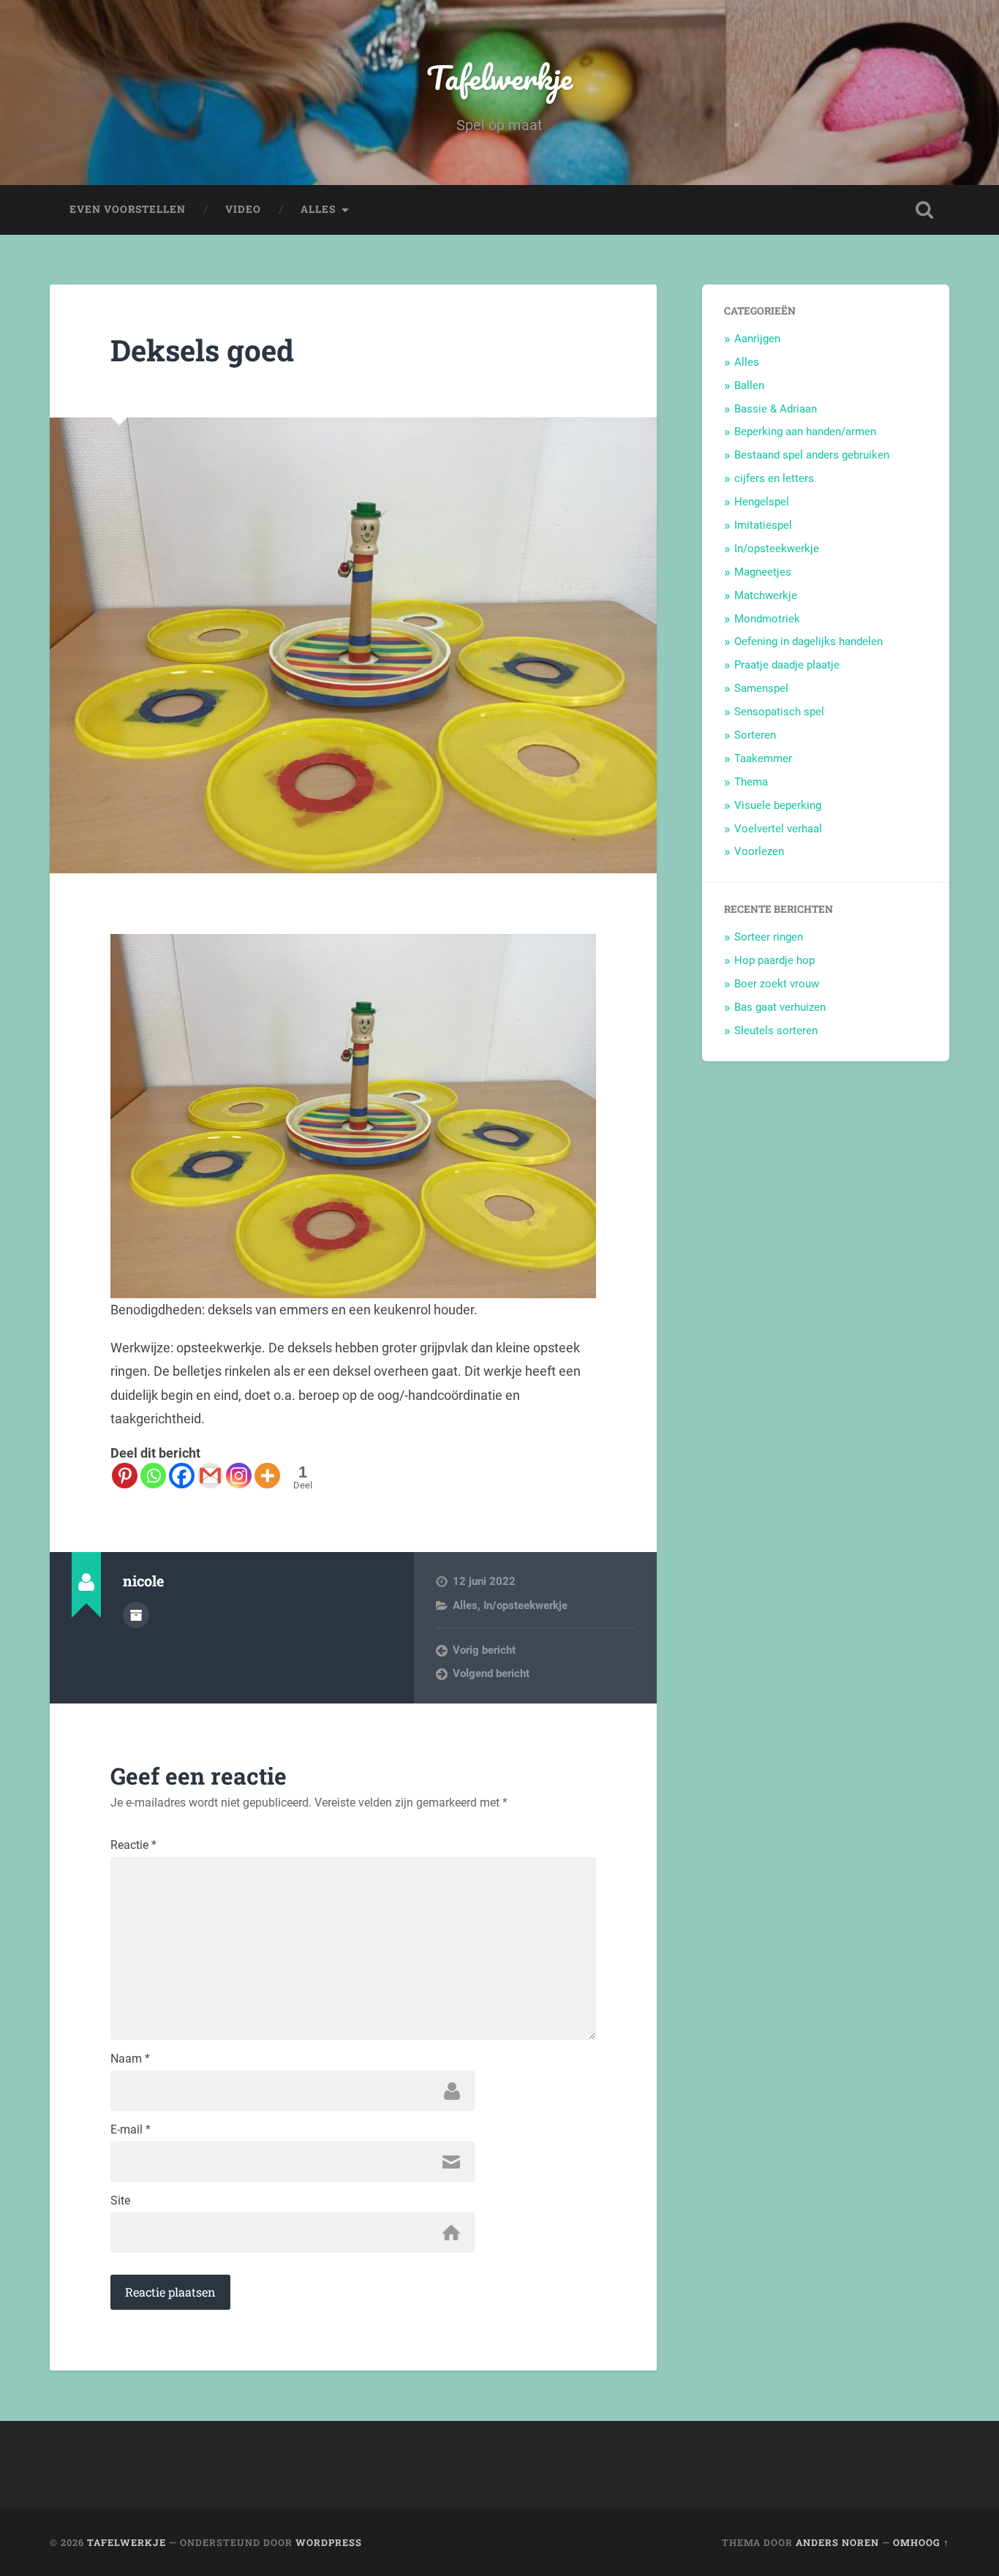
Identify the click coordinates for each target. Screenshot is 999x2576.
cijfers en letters (774, 478)
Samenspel (761, 688)
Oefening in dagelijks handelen (808, 641)
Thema (751, 782)
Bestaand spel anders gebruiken (812, 455)
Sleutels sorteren (776, 1031)
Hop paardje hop (774, 960)
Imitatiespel (763, 525)
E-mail (131, 2130)
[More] (267, 1476)
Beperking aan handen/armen (805, 432)
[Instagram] (239, 1476)
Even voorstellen (128, 209)
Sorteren (755, 735)
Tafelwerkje (499, 77)
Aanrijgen (757, 339)
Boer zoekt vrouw (777, 984)
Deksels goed (202, 350)
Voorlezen (759, 851)
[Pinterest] (125, 1476)
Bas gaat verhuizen (780, 1007)
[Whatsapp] (153, 1476)
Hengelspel (762, 502)
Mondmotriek (767, 619)
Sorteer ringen (769, 937)
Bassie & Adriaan (776, 409)
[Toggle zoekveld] (924, 210)
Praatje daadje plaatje (787, 665)
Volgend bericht (491, 1673)
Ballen (749, 385)
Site (120, 2201)
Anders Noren (837, 2542)
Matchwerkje (766, 595)
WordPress (329, 2542)
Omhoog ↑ (921, 2542)
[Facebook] (182, 1476)
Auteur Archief (136, 1615)
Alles (318, 209)
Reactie (133, 1845)
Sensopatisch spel (779, 712)
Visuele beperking (778, 805)
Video (243, 209)
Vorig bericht (484, 1650)
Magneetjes (763, 572)
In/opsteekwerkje (525, 1605)
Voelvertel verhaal (778, 829)
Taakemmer (763, 758)
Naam (130, 2059)
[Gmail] (210, 1476)
